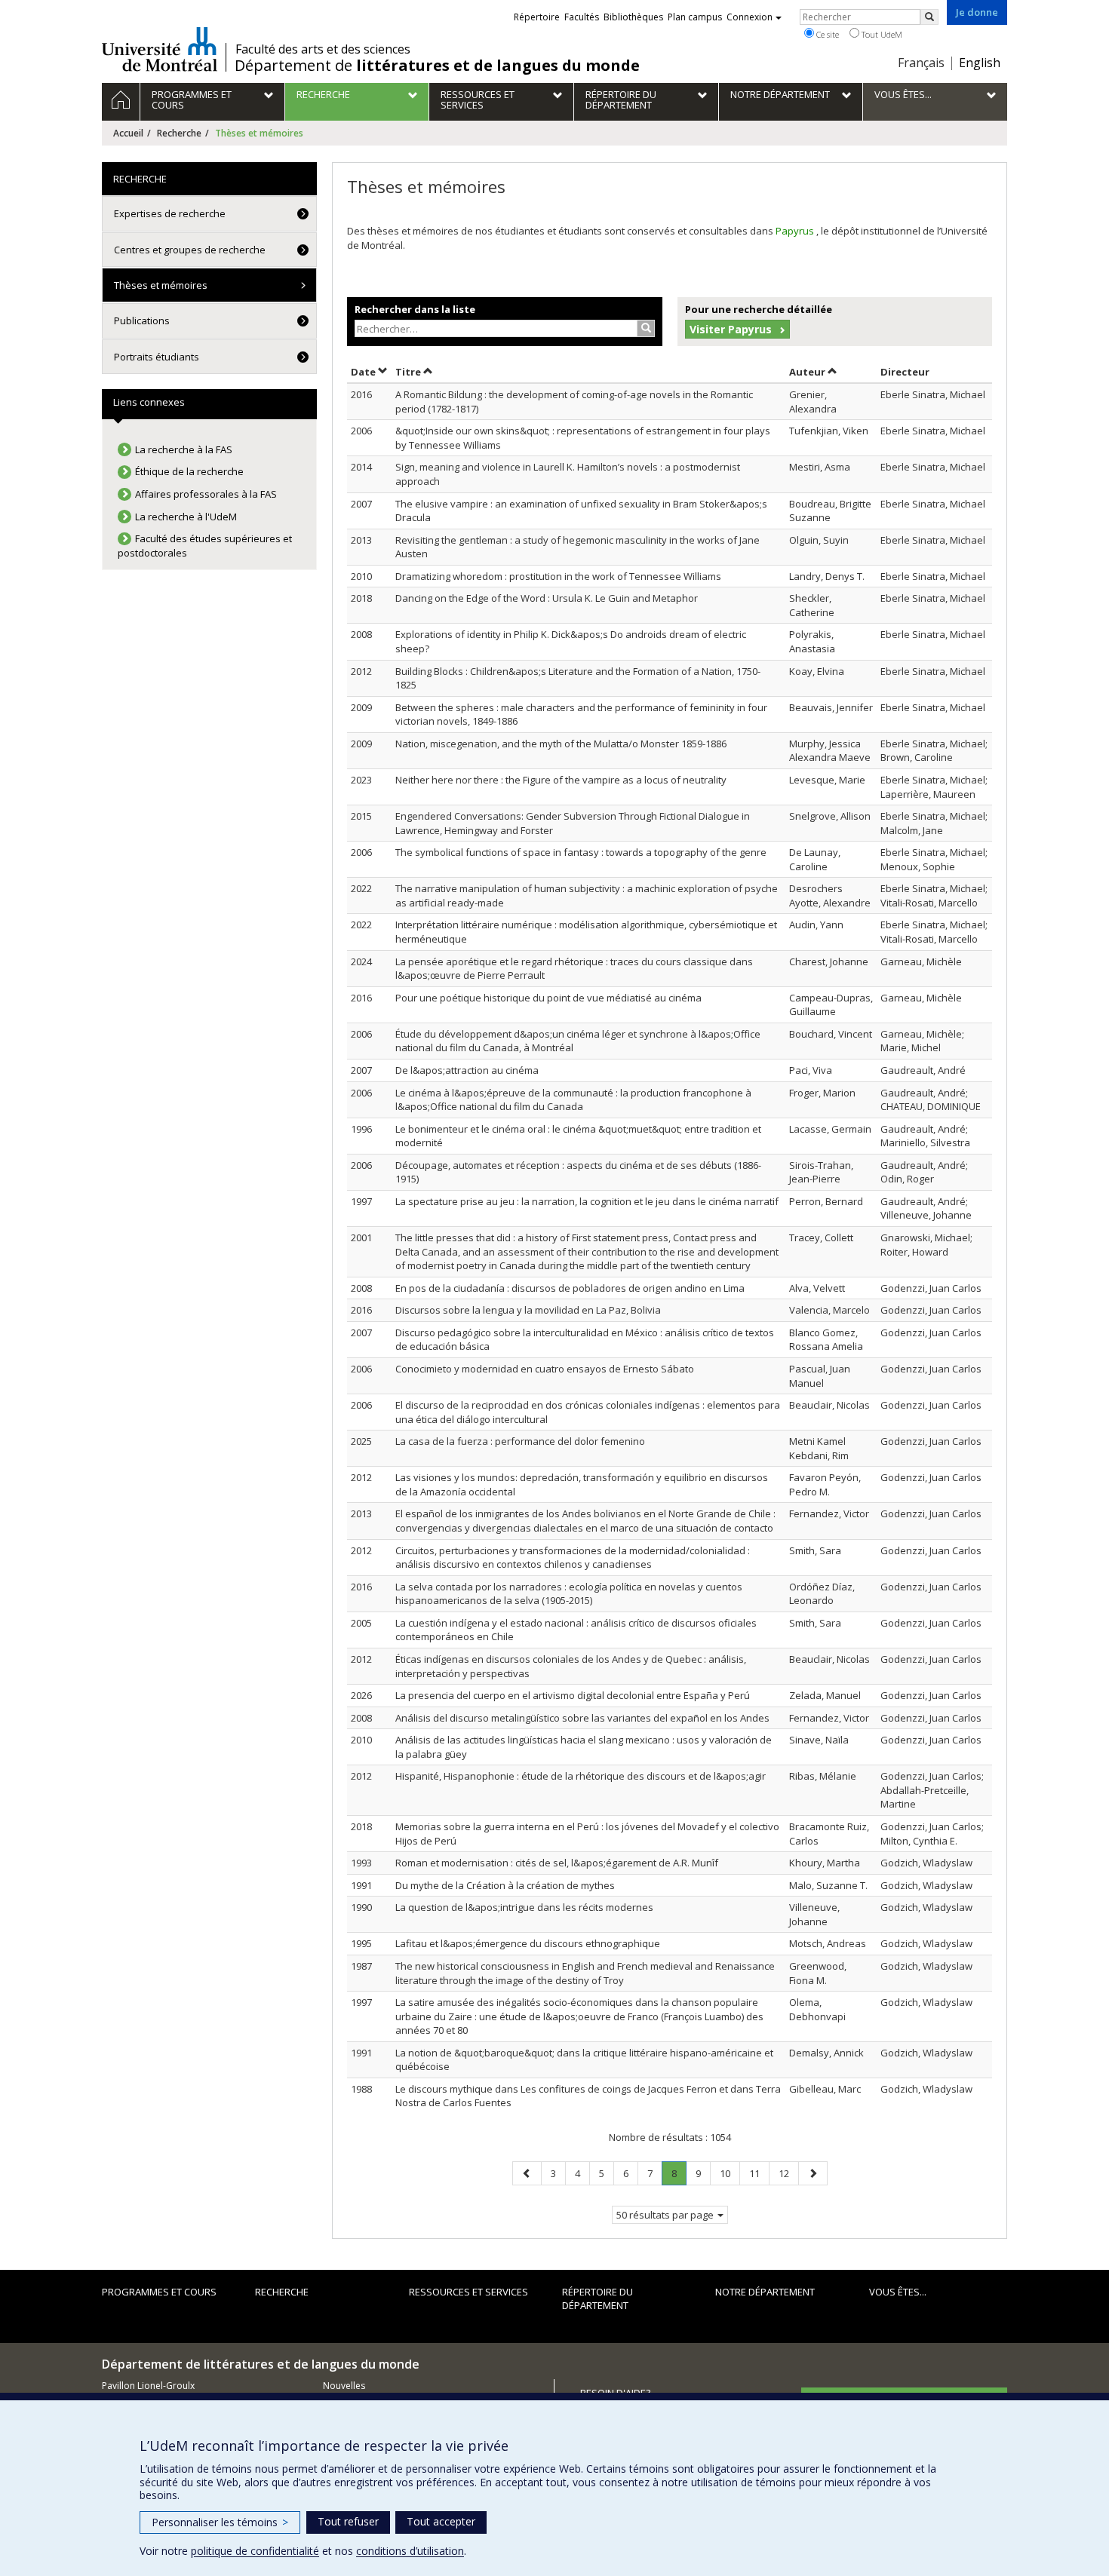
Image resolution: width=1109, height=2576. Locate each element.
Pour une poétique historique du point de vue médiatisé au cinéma (548, 998)
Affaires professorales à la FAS (206, 494)
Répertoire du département (598, 2299)
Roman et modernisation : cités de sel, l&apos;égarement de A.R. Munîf (557, 1863)
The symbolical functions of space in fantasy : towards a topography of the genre (581, 852)
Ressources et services (468, 2292)
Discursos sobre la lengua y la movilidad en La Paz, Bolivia (528, 1310)
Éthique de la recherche (189, 471)
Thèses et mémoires (161, 285)
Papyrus (796, 231)
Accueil (128, 133)
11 (759, 2173)
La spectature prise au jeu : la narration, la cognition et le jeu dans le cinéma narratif (587, 1201)
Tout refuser (348, 2521)
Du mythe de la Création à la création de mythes (505, 1885)
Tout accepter (441, 2521)
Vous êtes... (898, 2292)
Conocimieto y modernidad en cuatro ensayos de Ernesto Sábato (545, 1369)
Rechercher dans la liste (415, 309)
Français (921, 63)
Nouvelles (344, 2386)
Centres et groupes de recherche (190, 250)
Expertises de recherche (170, 213)
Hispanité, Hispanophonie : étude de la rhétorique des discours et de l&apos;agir (581, 1776)
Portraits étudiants (157, 357)
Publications (142, 320)
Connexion (750, 17)
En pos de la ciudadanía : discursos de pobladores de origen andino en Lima (570, 1288)
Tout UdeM (881, 34)
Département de (437, 66)
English (980, 63)
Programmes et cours (159, 2292)
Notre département (765, 2292)
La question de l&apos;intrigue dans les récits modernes (524, 1907)
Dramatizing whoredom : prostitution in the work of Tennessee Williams (558, 576)
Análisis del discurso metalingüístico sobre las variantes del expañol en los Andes (582, 1718)
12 (788, 2173)
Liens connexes (149, 402)
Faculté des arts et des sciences (323, 49)
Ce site (826, 34)
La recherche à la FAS (184, 449)
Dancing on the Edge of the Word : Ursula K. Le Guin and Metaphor (547, 598)
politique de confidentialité (255, 2551)
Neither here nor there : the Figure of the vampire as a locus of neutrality (561, 780)
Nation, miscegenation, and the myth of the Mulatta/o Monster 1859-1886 (561, 744)
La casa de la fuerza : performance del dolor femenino (520, 1441)
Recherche (179, 133)
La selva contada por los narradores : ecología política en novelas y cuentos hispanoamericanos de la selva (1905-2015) (569, 1594)
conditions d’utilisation (410, 2551)
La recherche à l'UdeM (186, 517)
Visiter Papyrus (731, 329)
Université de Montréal (160, 49)
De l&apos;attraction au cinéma (467, 1070)
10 (730, 2173)
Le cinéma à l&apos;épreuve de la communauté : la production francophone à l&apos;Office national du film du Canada (573, 1100)
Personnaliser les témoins (220, 2522)
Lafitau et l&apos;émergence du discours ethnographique (528, 1943)
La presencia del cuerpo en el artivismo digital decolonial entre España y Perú (573, 1695)
